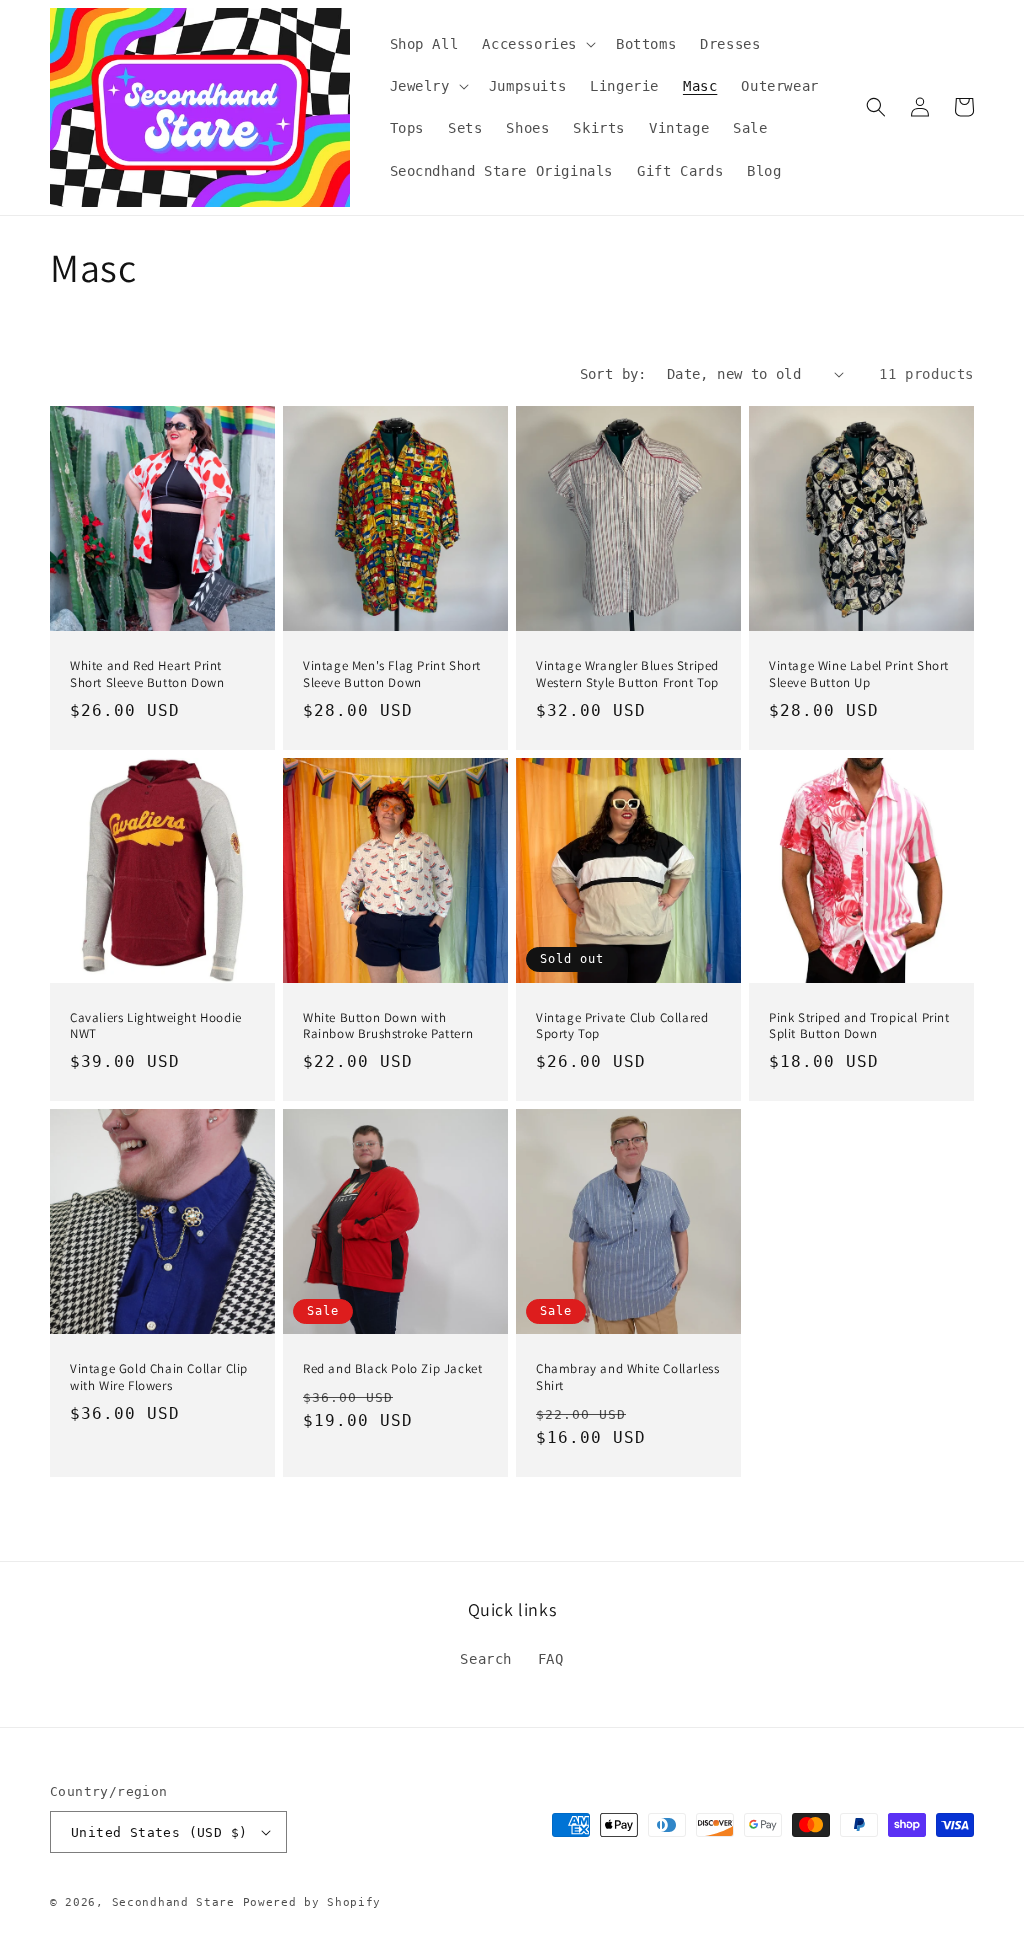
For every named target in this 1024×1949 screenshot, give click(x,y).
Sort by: (613, 374)
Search (486, 1659)
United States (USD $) (159, 1832)
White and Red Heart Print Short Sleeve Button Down (147, 674)
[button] (537, 44)
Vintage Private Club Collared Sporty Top (622, 1026)
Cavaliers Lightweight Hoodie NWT (156, 1026)
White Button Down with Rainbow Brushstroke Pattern (388, 1026)
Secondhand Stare (173, 1902)
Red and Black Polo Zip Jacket (392, 1369)
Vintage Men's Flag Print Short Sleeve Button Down (392, 674)
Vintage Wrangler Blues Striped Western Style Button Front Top (627, 674)
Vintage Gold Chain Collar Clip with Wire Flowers (159, 1377)
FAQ (551, 1659)
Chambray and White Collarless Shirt (627, 1377)
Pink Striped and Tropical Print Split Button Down (859, 1026)
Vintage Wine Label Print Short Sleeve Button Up (859, 674)
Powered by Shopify (312, 1902)
